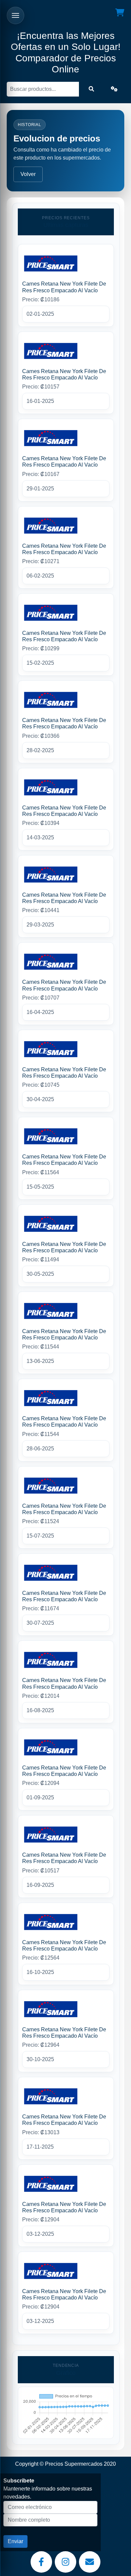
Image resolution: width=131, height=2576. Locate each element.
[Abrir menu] (15, 15)
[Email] (90, 2562)
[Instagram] (65, 2562)
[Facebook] (41, 2562)
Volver (28, 174)
